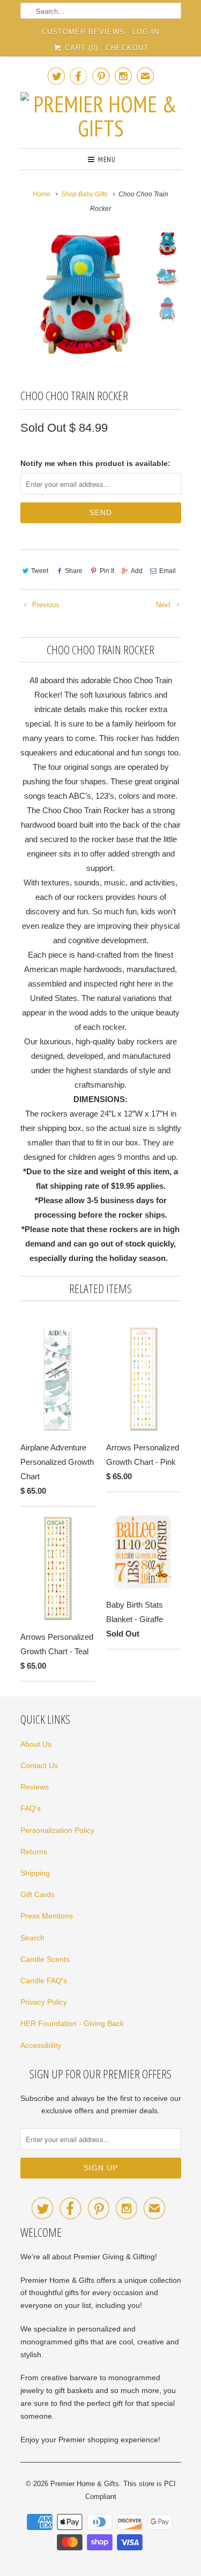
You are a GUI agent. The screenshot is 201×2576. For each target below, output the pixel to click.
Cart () (80, 48)
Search (32, 1938)
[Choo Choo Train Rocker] (85, 296)
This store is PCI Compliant (131, 2490)
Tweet (40, 571)
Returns (34, 1852)
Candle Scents (45, 1959)
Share (74, 571)
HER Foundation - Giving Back (72, 2023)
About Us (36, 1744)
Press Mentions (47, 1916)
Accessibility (41, 2045)
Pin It (107, 571)
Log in (146, 32)
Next (164, 605)
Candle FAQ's (44, 1981)
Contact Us (39, 1765)
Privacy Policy (44, 2002)
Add (137, 571)
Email (167, 571)
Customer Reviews (83, 32)
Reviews (35, 1787)
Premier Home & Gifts (85, 2484)
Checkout (127, 48)
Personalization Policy (57, 1830)
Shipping (35, 1873)
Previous (45, 605)
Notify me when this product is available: (95, 463)
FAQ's (31, 1808)
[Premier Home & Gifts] (101, 116)
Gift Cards (38, 1894)
